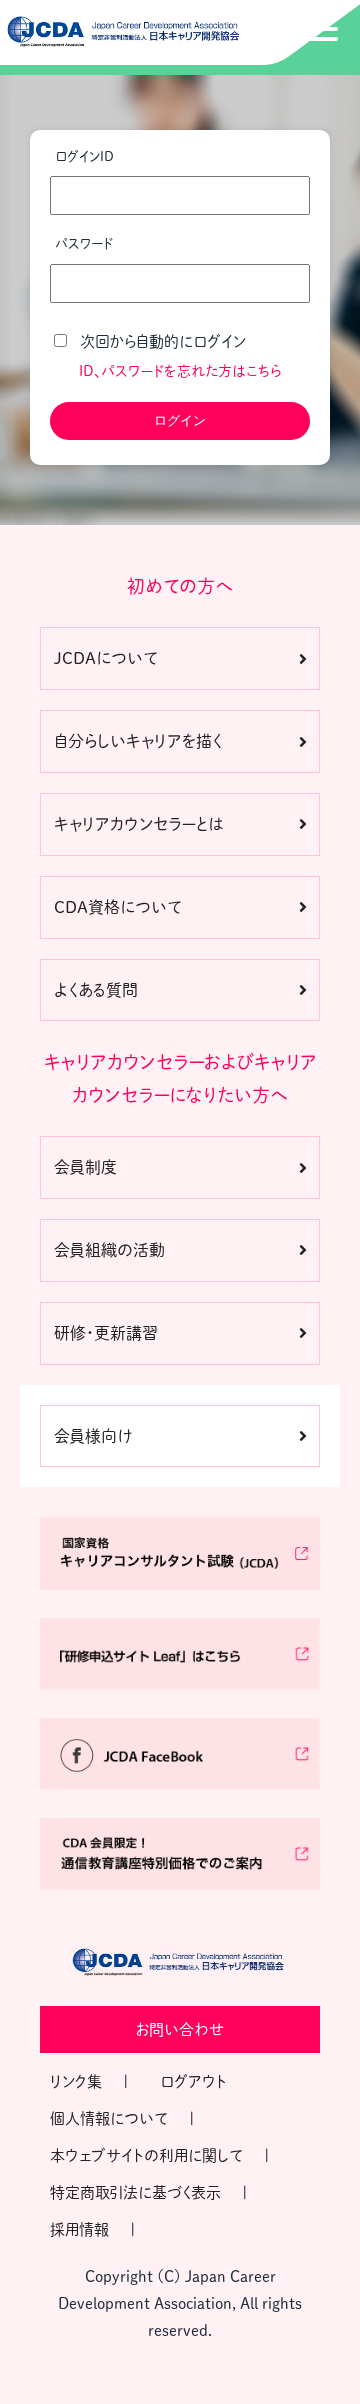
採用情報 (79, 2229)
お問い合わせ (180, 2029)
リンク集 (76, 2081)
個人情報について (109, 2118)
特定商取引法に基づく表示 (135, 2192)
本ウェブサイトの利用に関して (146, 2155)
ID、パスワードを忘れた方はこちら (180, 371)
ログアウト (193, 2081)
